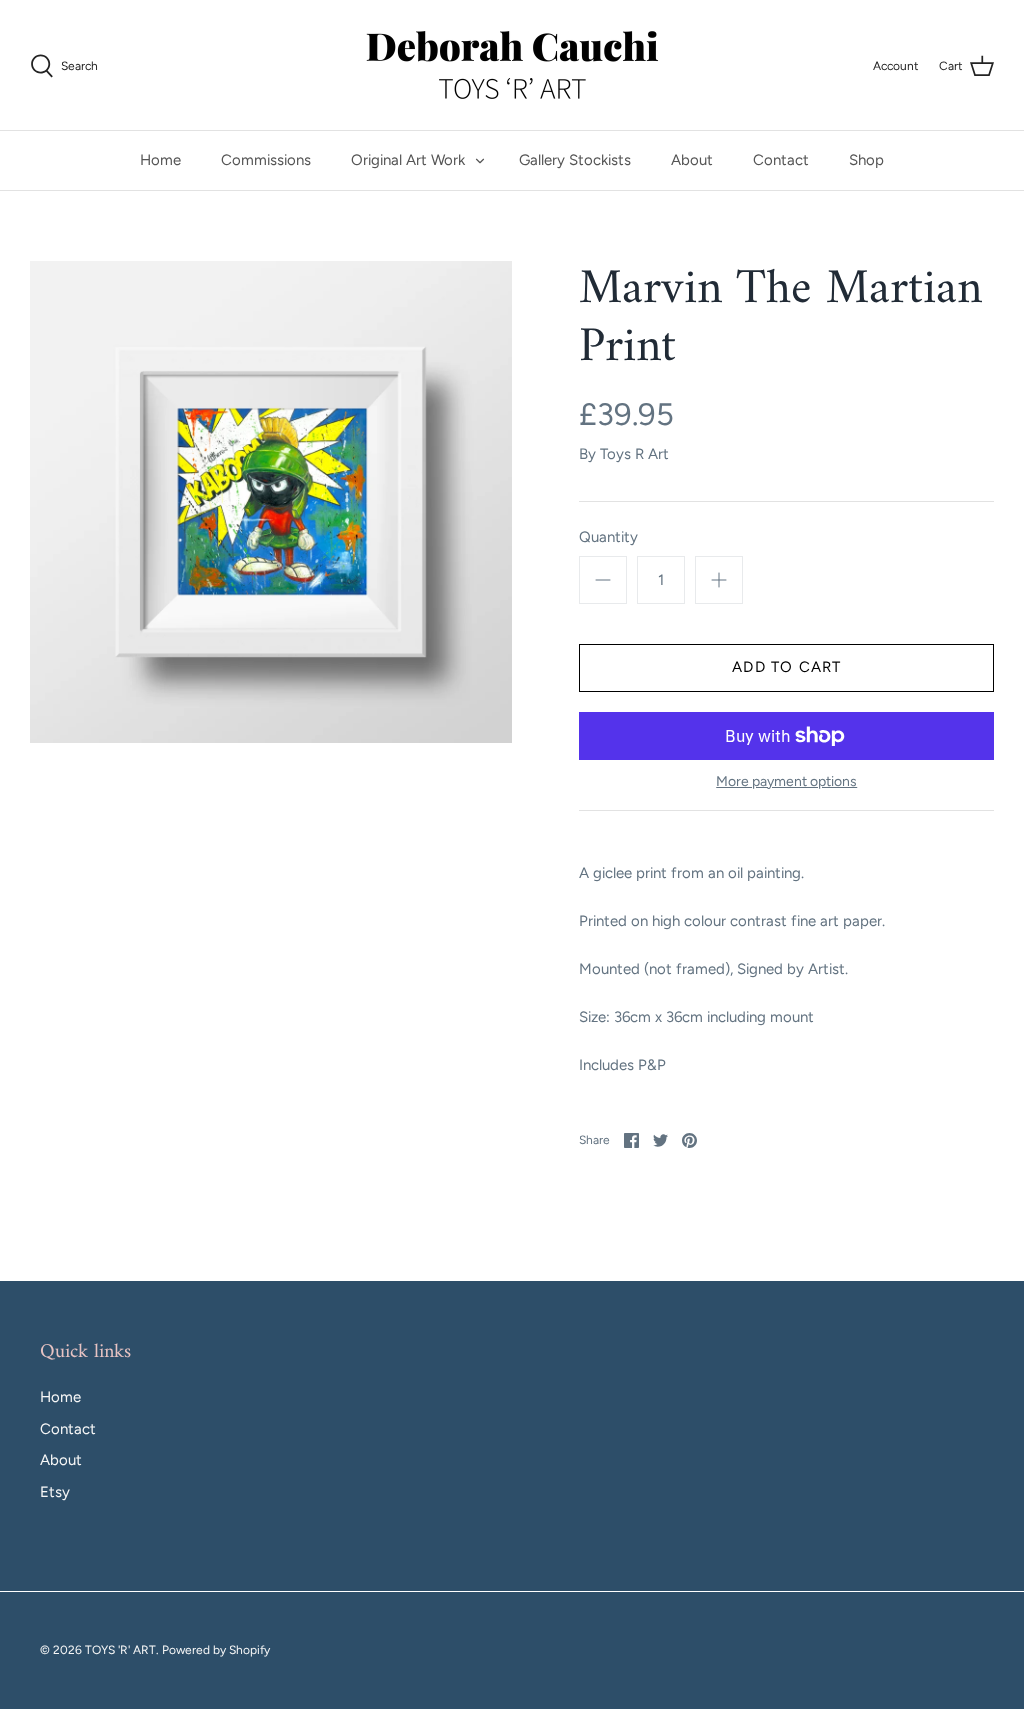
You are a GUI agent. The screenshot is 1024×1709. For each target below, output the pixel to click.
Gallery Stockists (575, 160)
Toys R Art (634, 454)
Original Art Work (408, 160)
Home (160, 160)
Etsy (55, 1492)
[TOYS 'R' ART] (512, 65)
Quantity (608, 537)
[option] (271, 502)
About (692, 160)
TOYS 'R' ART (120, 1650)
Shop (866, 160)
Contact (781, 160)
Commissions (266, 160)
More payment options (786, 782)
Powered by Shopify (216, 1650)
